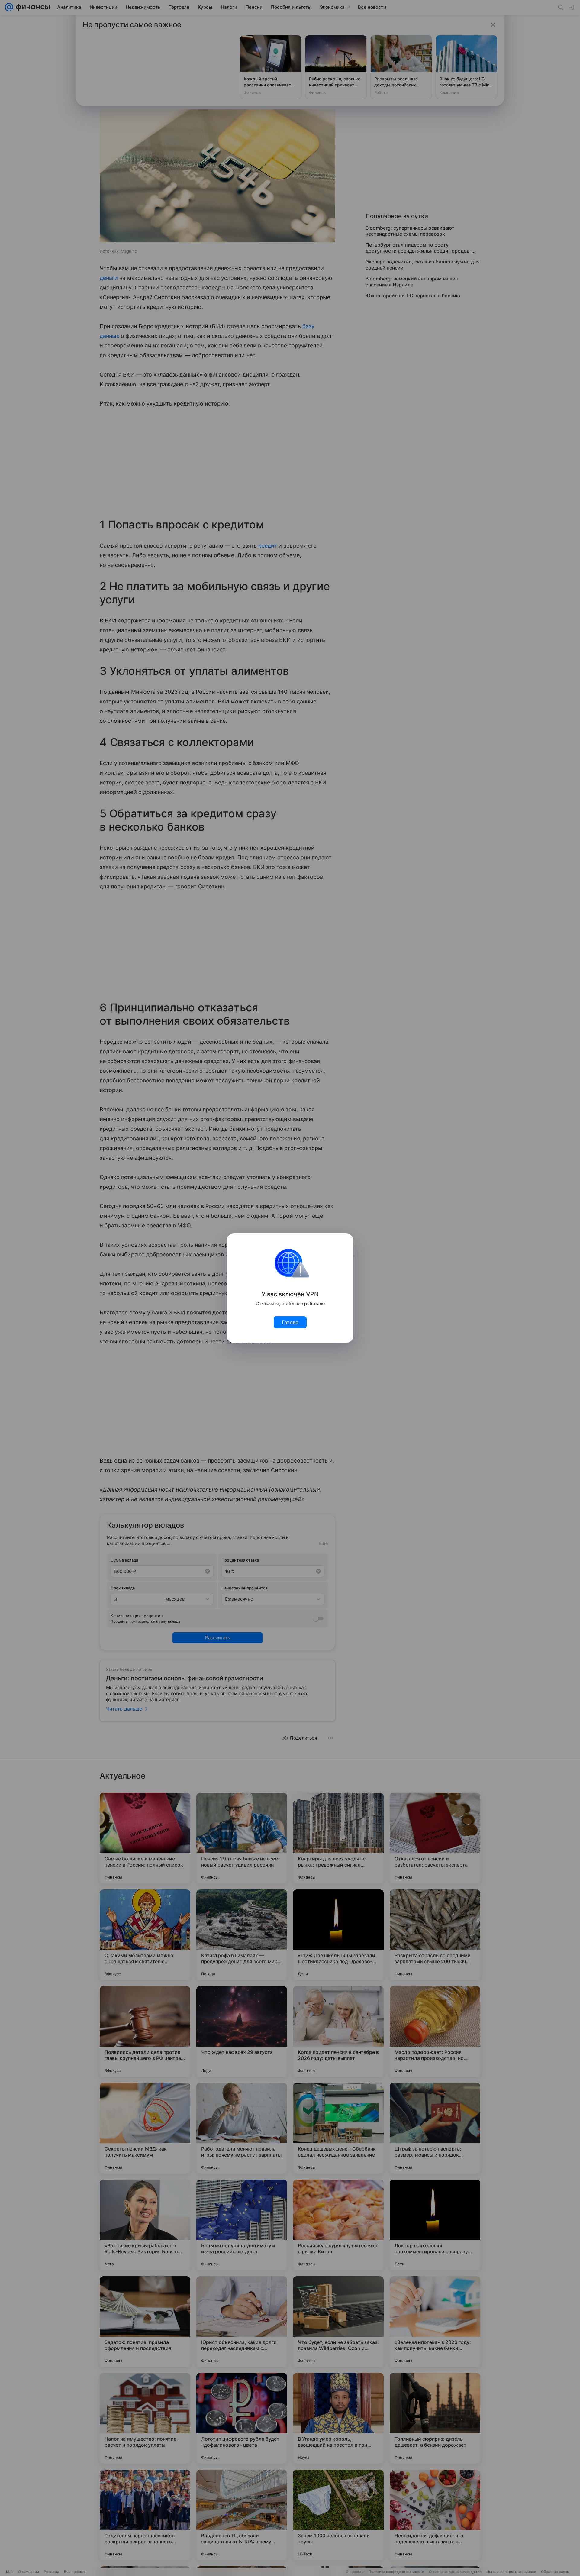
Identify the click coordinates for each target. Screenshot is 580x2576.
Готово (290, 1322)
